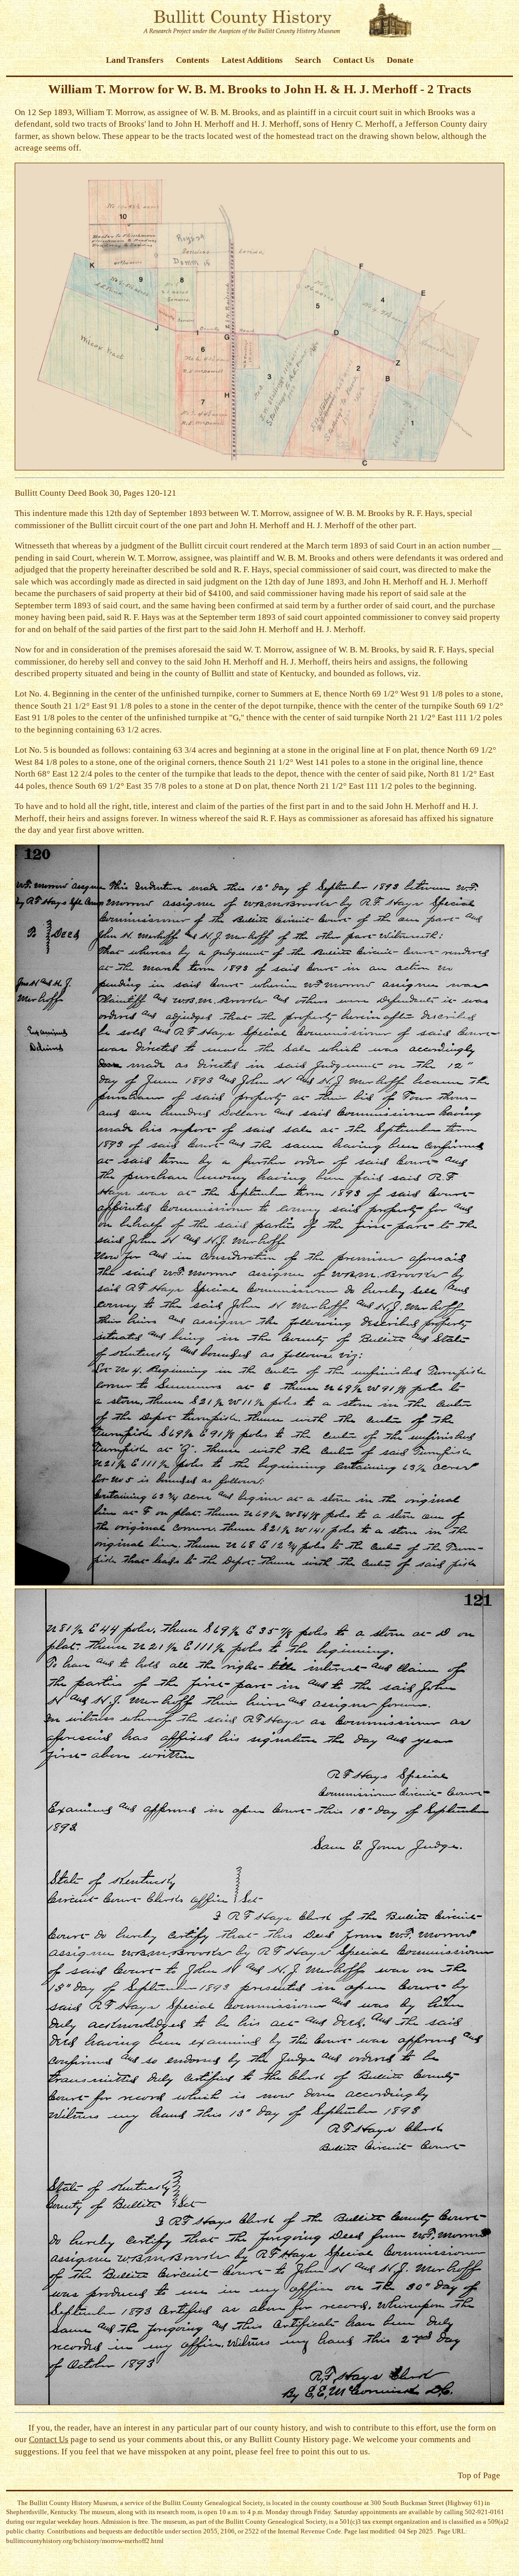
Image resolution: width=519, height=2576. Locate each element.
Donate (400, 60)
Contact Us (354, 60)
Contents (193, 60)
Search (308, 60)
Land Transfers (135, 60)
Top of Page (479, 2475)
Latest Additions (252, 60)
